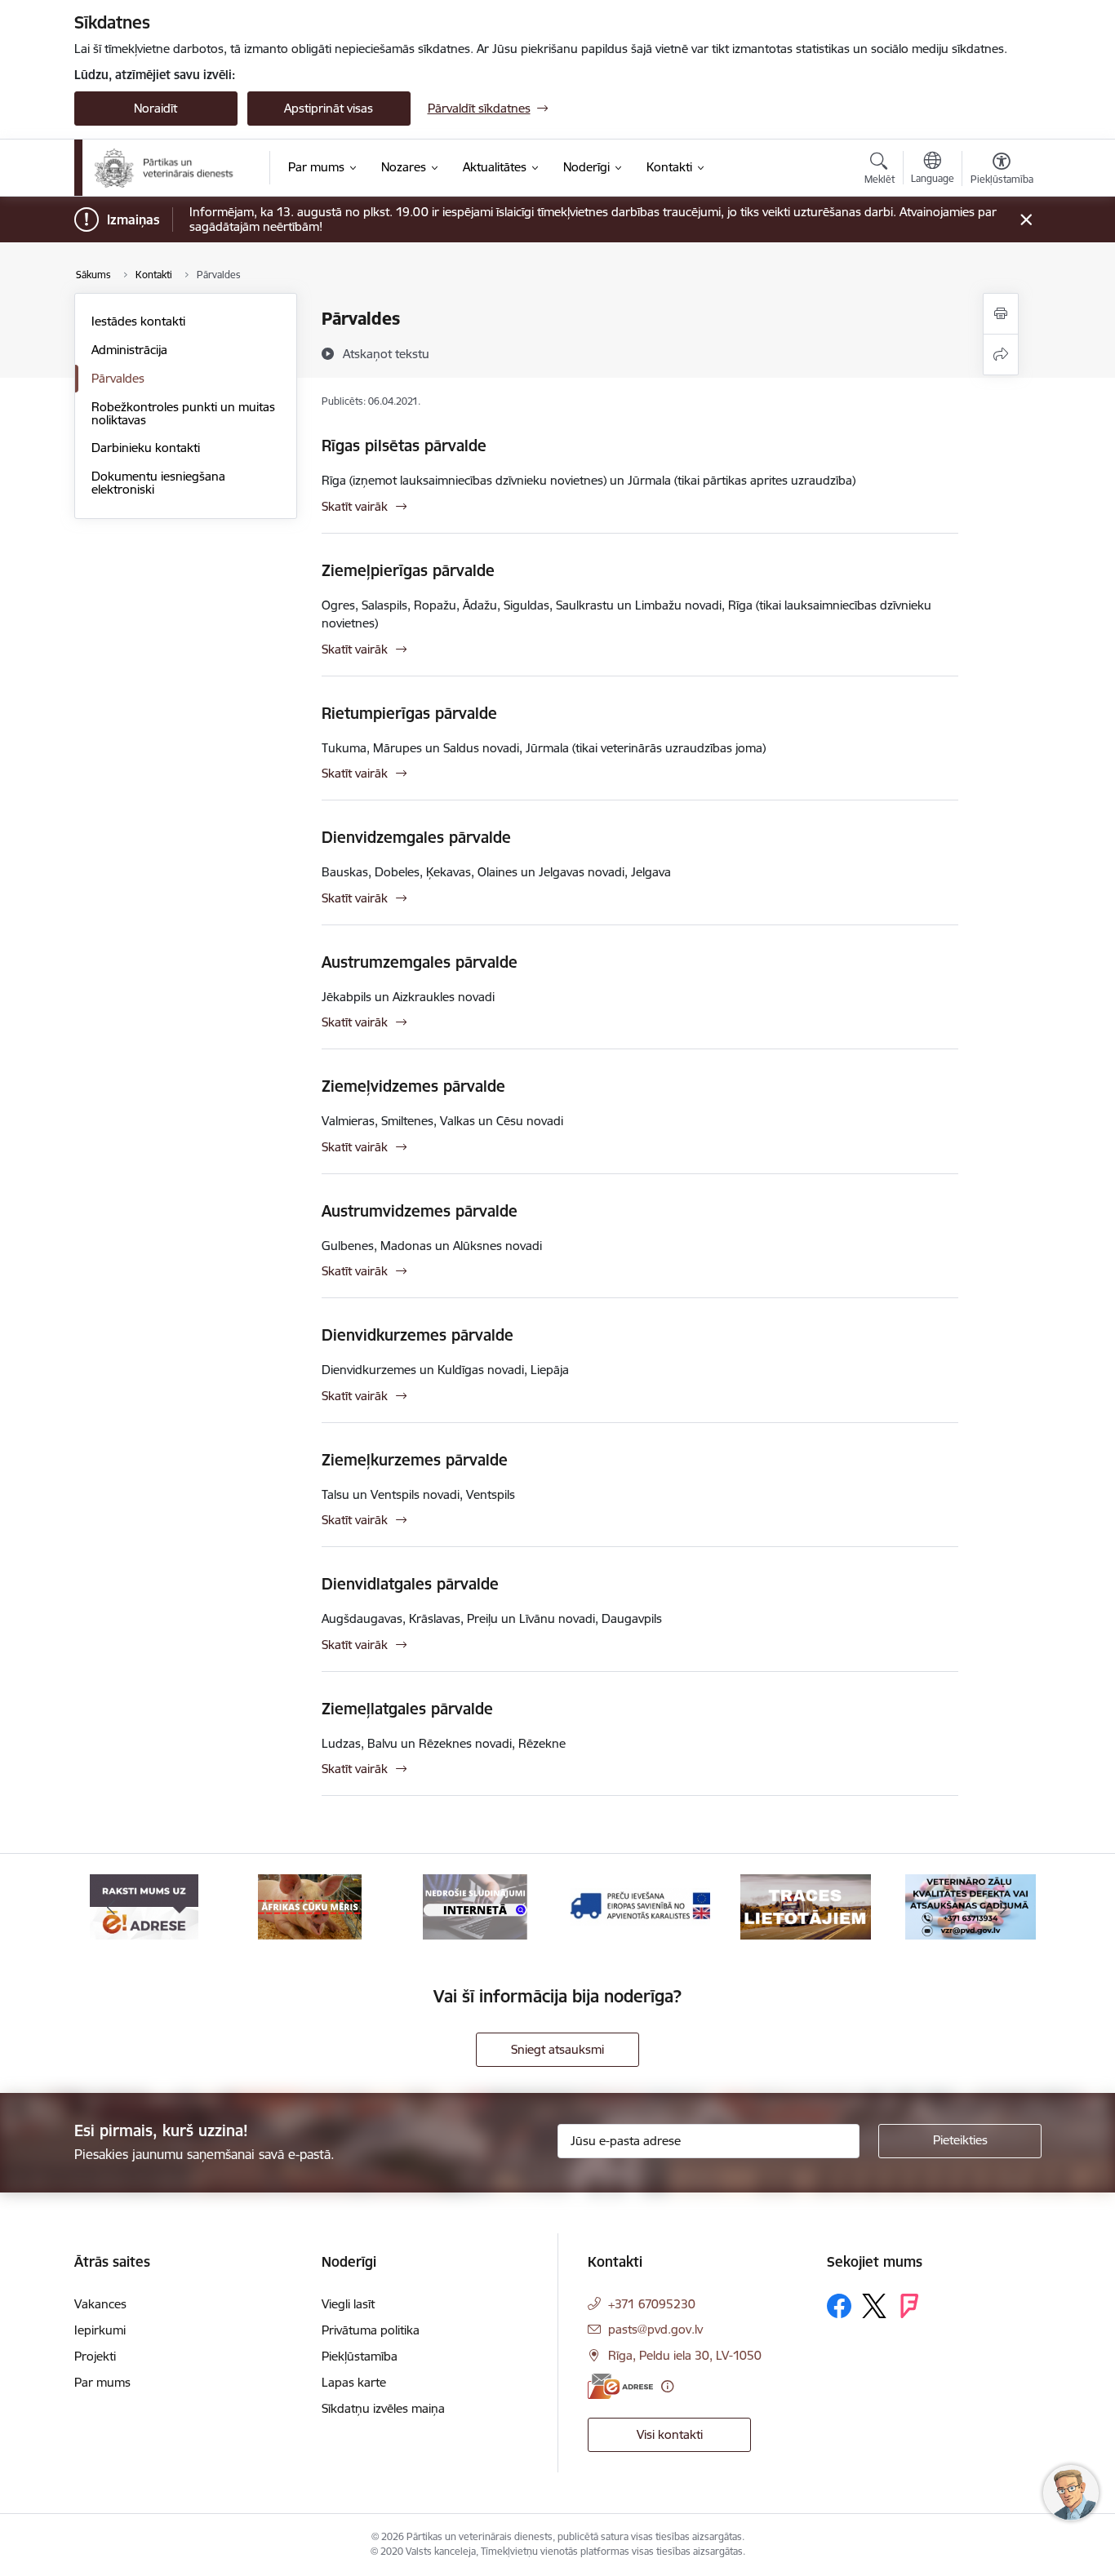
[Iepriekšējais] (112, 1907)
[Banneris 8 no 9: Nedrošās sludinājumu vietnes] (475, 1906)
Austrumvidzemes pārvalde (420, 1211)
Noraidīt (155, 108)
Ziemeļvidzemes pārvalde (413, 1086)
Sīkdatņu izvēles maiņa (383, 2408)
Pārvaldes (118, 378)
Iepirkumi (100, 2330)
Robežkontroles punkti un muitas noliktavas (183, 413)
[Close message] (1026, 220)
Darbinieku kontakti (146, 448)
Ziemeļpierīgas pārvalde (408, 570)
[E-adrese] (620, 2386)
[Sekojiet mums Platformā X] (874, 2306)
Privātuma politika (371, 2330)
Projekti (95, 2356)
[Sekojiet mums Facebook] (839, 2306)
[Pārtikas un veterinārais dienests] (171, 168)
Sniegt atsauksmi (557, 2049)
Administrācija (129, 350)
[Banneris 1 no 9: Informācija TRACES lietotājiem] (806, 1906)
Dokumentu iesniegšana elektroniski (158, 483)
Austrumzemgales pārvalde (420, 962)
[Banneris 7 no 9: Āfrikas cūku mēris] (310, 1906)
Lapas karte (354, 2382)
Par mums (102, 2382)
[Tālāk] (1004, 1907)
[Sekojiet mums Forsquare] (909, 2306)
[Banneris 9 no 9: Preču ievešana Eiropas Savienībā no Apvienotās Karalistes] (640, 1906)
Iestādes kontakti (138, 321)
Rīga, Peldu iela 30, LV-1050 (685, 2355)
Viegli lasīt (348, 2304)
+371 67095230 (652, 2304)
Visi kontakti (670, 2434)
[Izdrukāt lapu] (1001, 314)
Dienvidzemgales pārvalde (416, 837)
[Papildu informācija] (667, 2386)
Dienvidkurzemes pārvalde (418, 1335)
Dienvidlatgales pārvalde (410, 1584)
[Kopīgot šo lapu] (1001, 355)
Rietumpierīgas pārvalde (409, 713)
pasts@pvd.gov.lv (655, 2329)
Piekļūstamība (360, 2356)
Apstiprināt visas (329, 108)
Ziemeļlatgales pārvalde (407, 1709)
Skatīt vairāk (355, 506)
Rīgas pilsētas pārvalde (404, 446)
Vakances (100, 2304)
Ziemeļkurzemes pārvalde (415, 1460)
